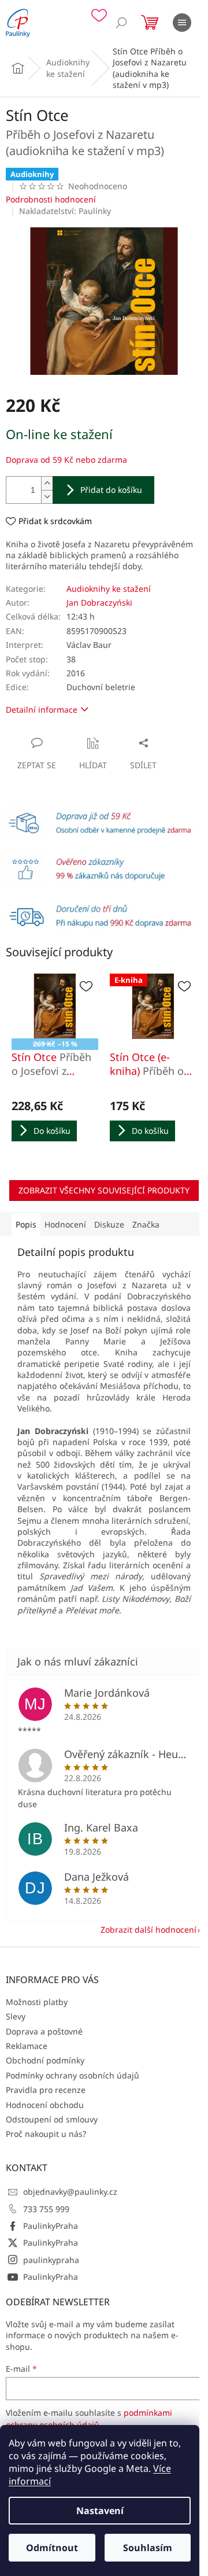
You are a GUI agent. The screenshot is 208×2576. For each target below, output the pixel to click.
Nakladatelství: (65, 211)
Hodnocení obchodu (45, 2105)
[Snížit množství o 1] (47, 497)
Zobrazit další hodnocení (148, 1930)
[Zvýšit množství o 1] (47, 483)
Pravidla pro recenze (46, 2090)
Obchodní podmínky (45, 2060)
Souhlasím (148, 2548)
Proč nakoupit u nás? (46, 2134)
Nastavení (100, 2511)
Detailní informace (42, 710)
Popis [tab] (26, 1224)
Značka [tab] (146, 1224)
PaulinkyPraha (51, 2226)
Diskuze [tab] (109, 1224)
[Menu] (182, 23)
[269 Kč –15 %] (55, 1006)
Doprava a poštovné (44, 2031)
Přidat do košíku (111, 490)
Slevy (16, 2016)
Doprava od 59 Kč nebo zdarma (66, 460)
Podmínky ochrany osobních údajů (73, 2075)
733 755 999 (46, 2209)
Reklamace (27, 2046)
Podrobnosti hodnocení (51, 199)
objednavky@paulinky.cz (70, 2192)
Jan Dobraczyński (99, 602)
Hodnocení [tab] (65, 1224)
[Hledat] (121, 23)
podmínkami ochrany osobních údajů (89, 2418)
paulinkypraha (51, 2260)
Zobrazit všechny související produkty (104, 1190)
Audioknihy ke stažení (109, 589)
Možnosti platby (37, 2002)
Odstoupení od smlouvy (52, 2119)
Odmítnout (52, 2548)
